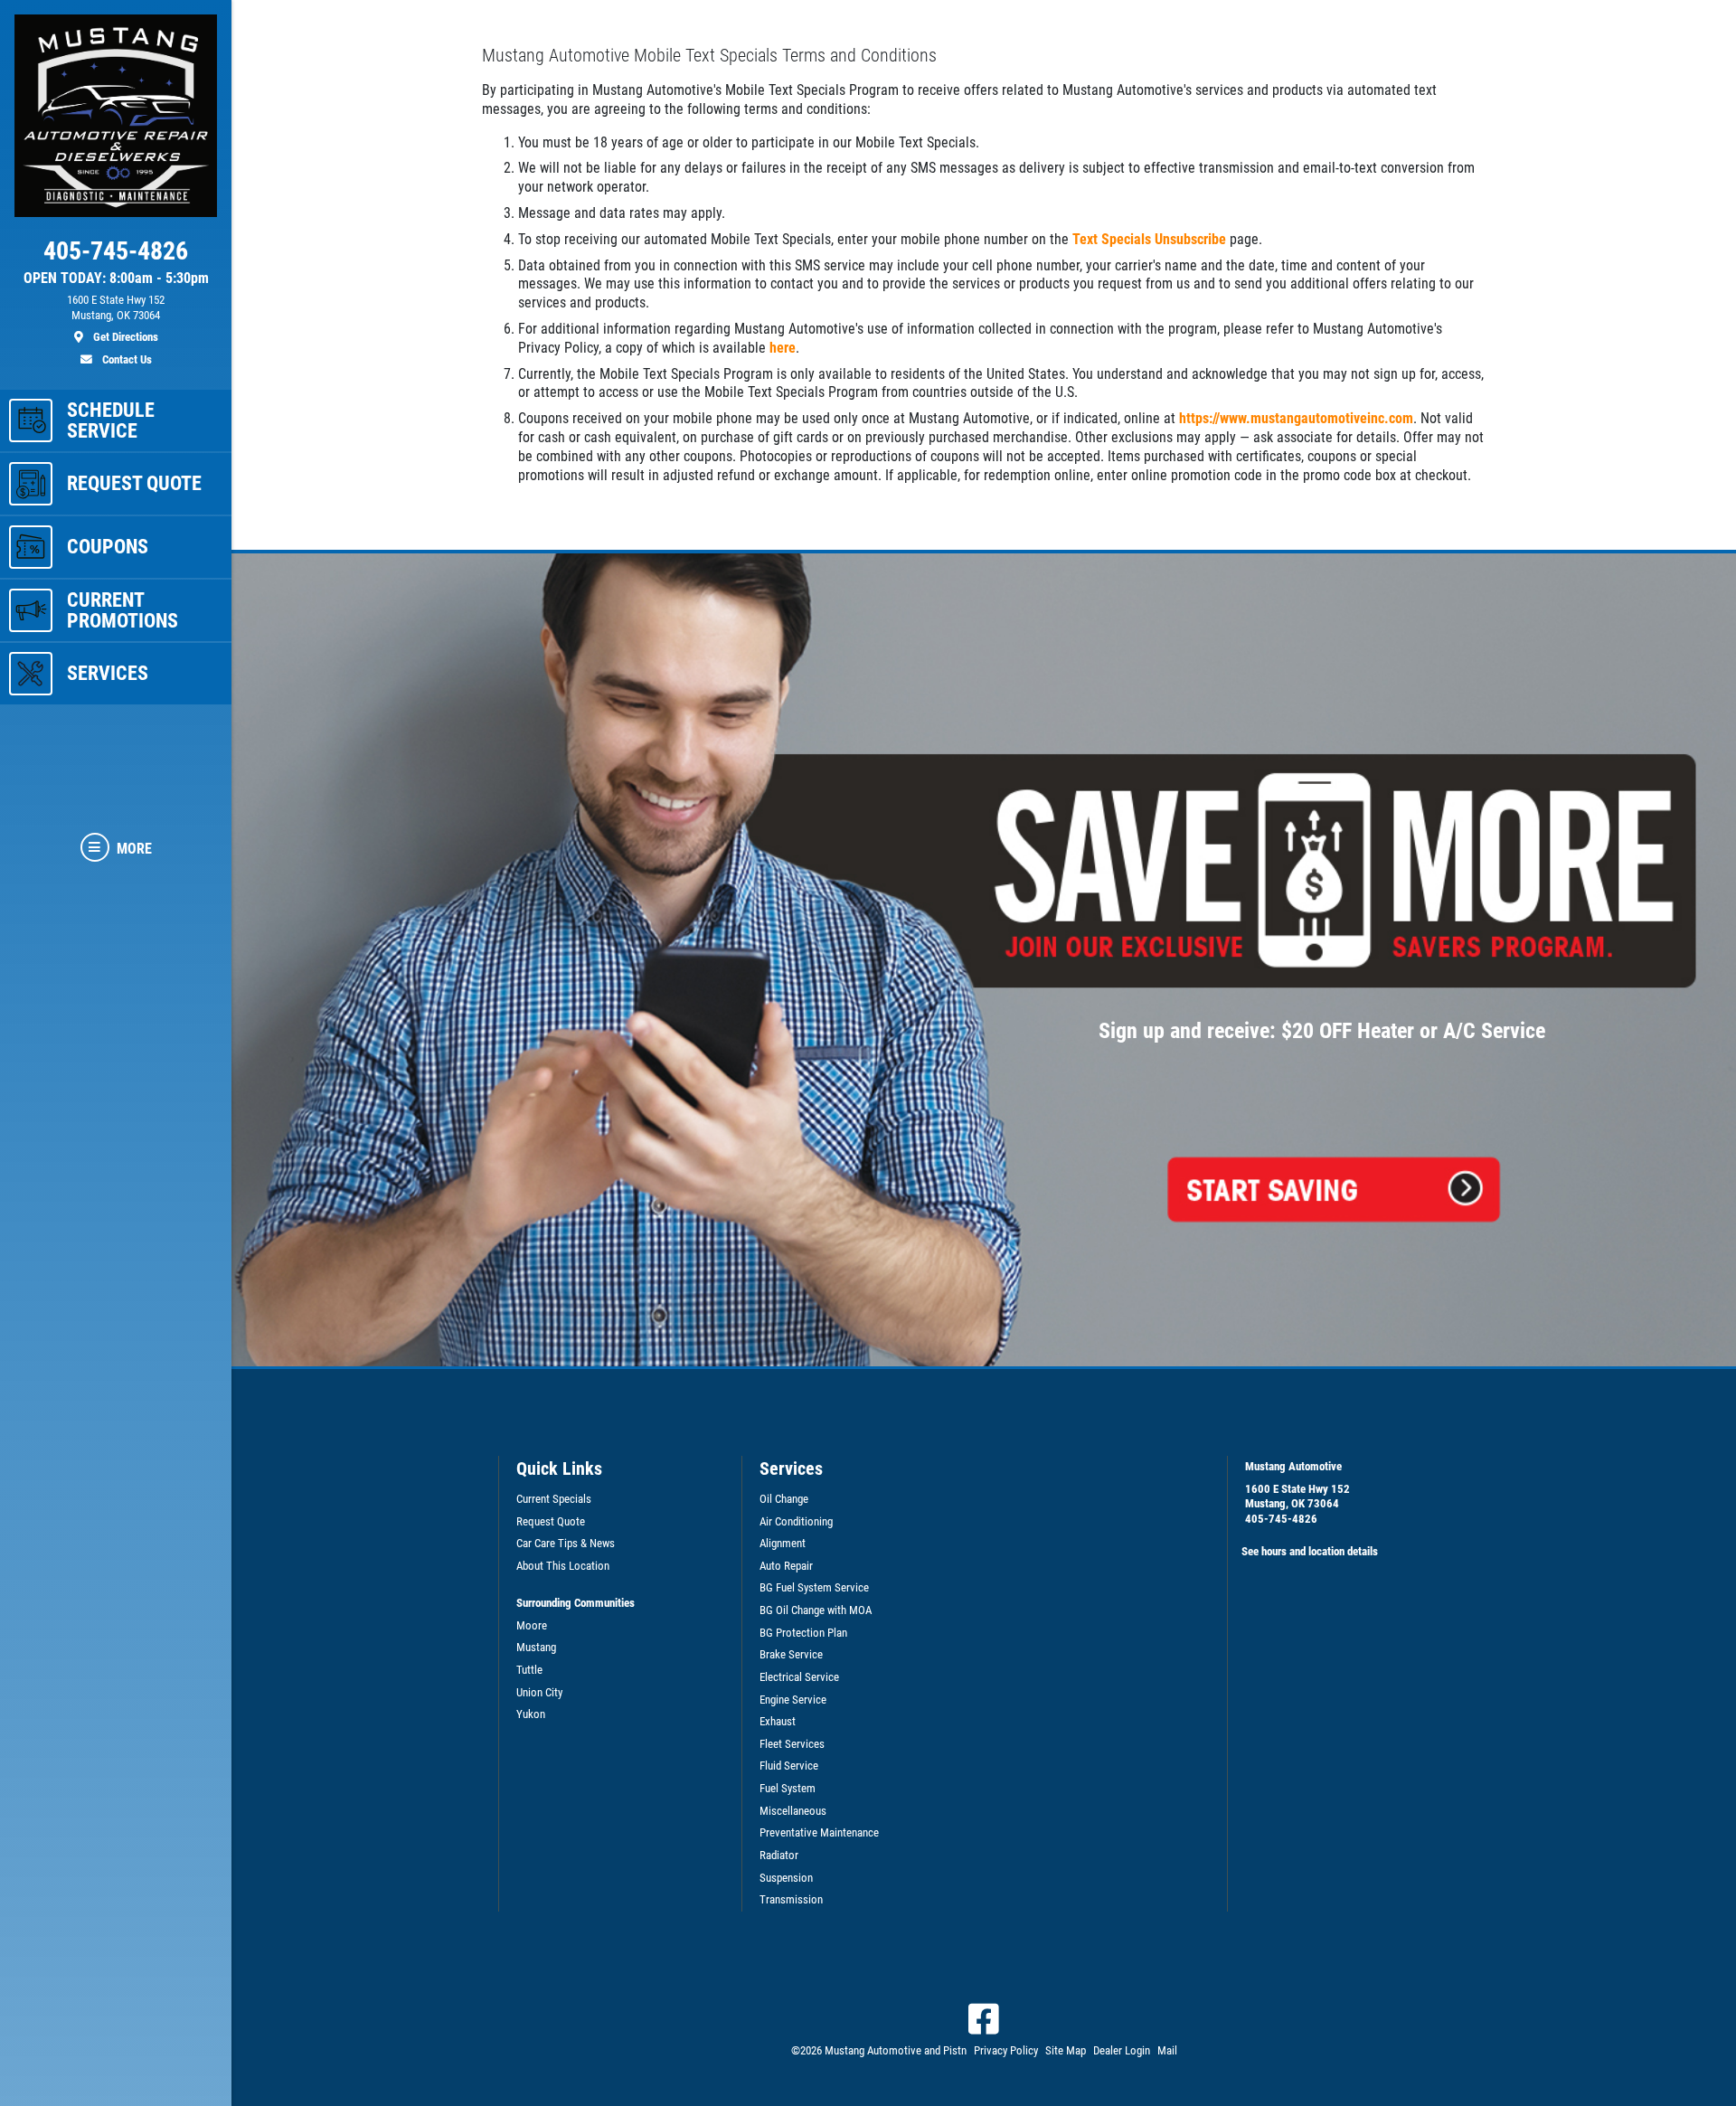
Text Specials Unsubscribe (1149, 239)
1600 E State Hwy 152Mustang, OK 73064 (1297, 1497)
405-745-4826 (1281, 1519)
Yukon (531, 1714)
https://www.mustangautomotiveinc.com (1296, 418)
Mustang (536, 1647)
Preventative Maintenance (819, 1832)
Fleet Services (792, 1744)
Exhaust (778, 1721)
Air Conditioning (796, 1521)
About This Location (563, 1566)
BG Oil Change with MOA (816, 1610)
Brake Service (791, 1654)
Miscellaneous (793, 1811)
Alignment (783, 1543)
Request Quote (551, 1521)
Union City (539, 1692)
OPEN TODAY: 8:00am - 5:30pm (116, 279)
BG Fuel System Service (814, 1587)
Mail (1167, 2050)
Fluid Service (789, 1766)
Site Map (1066, 2050)
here (783, 348)
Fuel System (788, 1788)
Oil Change (784, 1499)
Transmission (791, 1899)
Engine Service (793, 1700)
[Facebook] (984, 2019)
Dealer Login (1122, 2050)
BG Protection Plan (803, 1633)
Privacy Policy (1006, 2050)
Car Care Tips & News (566, 1543)
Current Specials (554, 1499)
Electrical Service (799, 1677)
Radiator (779, 1855)
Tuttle (529, 1670)
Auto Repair (786, 1566)
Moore (532, 1625)
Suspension (786, 1878)
